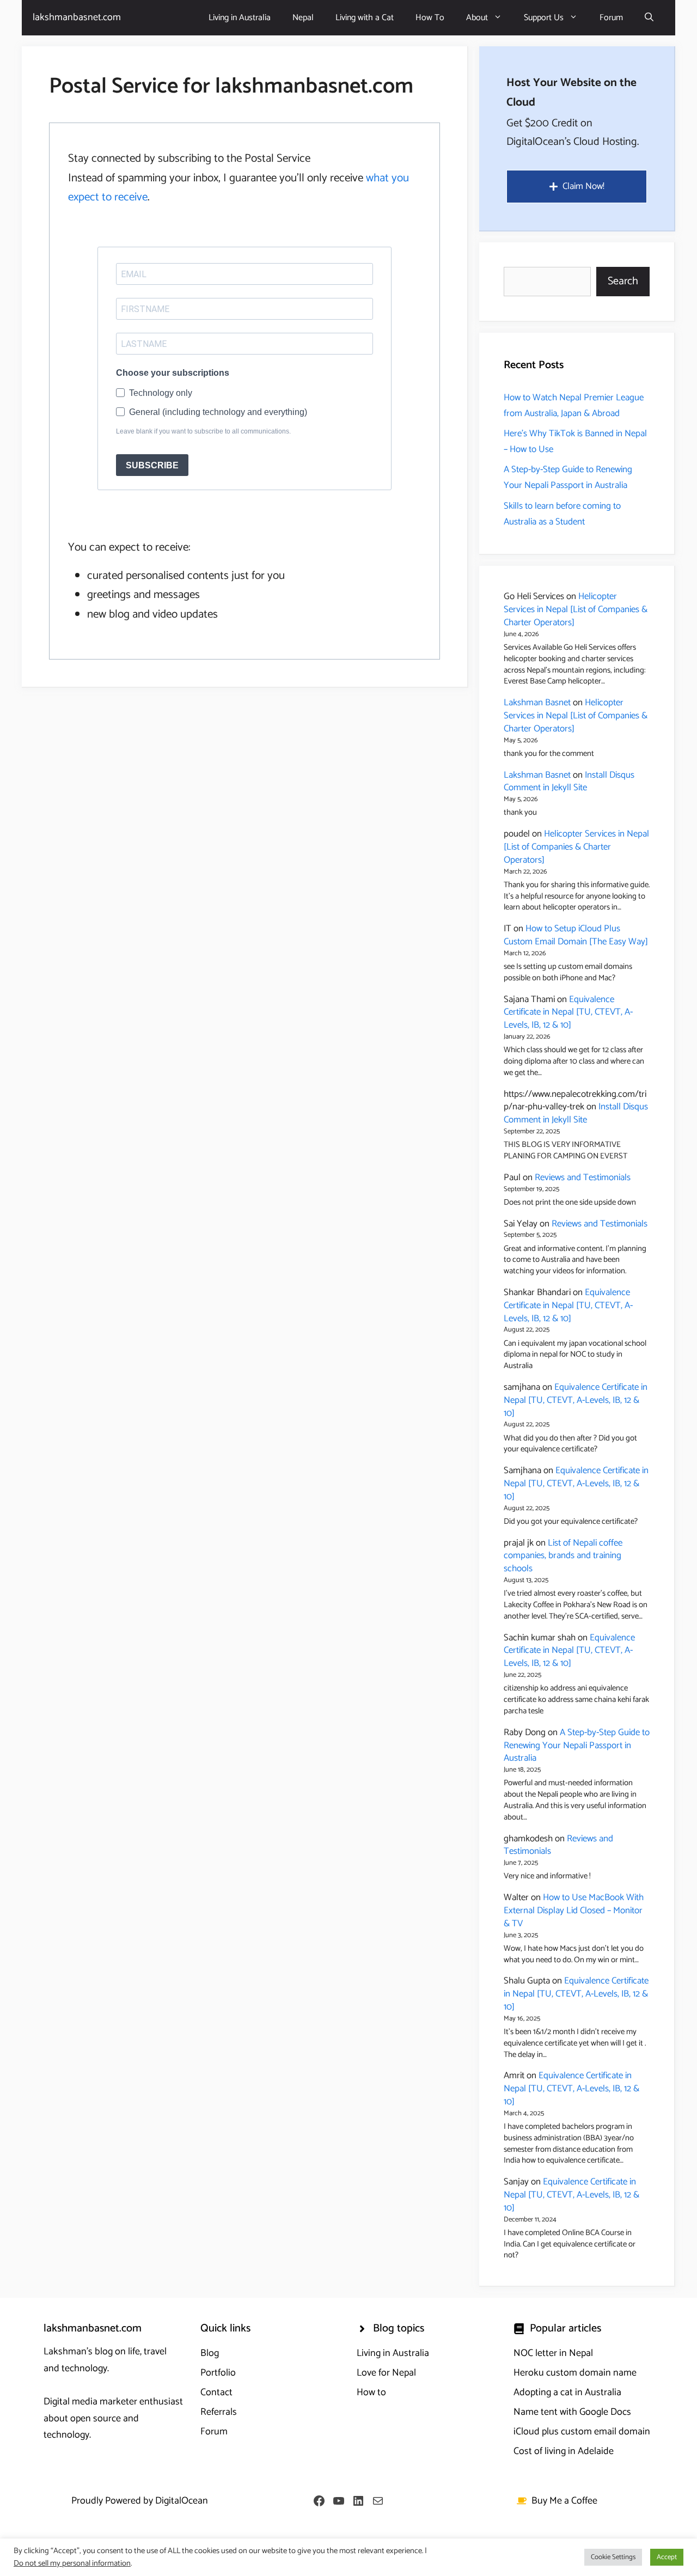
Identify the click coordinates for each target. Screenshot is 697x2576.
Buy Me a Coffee (564, 2501)
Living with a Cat (365, 18)
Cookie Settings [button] (613, 2557)
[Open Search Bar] (649, 18)
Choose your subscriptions (173, 373)
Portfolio (218, 2373)
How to (371, 2392)
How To (430, 18)
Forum (611, 18)
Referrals (219, 2412)
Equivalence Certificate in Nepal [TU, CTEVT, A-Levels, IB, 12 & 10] (568, 1012)
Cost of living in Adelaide (564, 2451)
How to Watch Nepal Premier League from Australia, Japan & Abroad (574, 405)
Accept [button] (667, 2557)
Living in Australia (240, 18)
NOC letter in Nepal (553, 2353)
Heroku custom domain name (575, 2373)
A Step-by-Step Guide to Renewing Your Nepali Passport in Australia (568, 477)
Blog (210, 2353)
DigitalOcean (182, 2501)
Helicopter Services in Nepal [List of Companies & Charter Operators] (576, 609)
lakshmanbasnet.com (77, 17)
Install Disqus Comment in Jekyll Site (569, 782)
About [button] (477, 18)
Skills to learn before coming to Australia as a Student (562, 514)
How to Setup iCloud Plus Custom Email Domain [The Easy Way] (576, 935)
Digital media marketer (90, 2402)
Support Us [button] (544, 18)
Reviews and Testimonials (583, 1177)
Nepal (303, 18)
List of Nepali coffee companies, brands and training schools (563, 1556)
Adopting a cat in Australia (567, 2392)
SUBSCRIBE (152, 465)
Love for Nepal (386, 2373)
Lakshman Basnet (537, 703)
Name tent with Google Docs (572, 2412)
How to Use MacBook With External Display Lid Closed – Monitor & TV (574, 1910)
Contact (216, 2392)
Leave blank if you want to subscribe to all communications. (203, 431)
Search (623, 281)
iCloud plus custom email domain (582, 2432)
